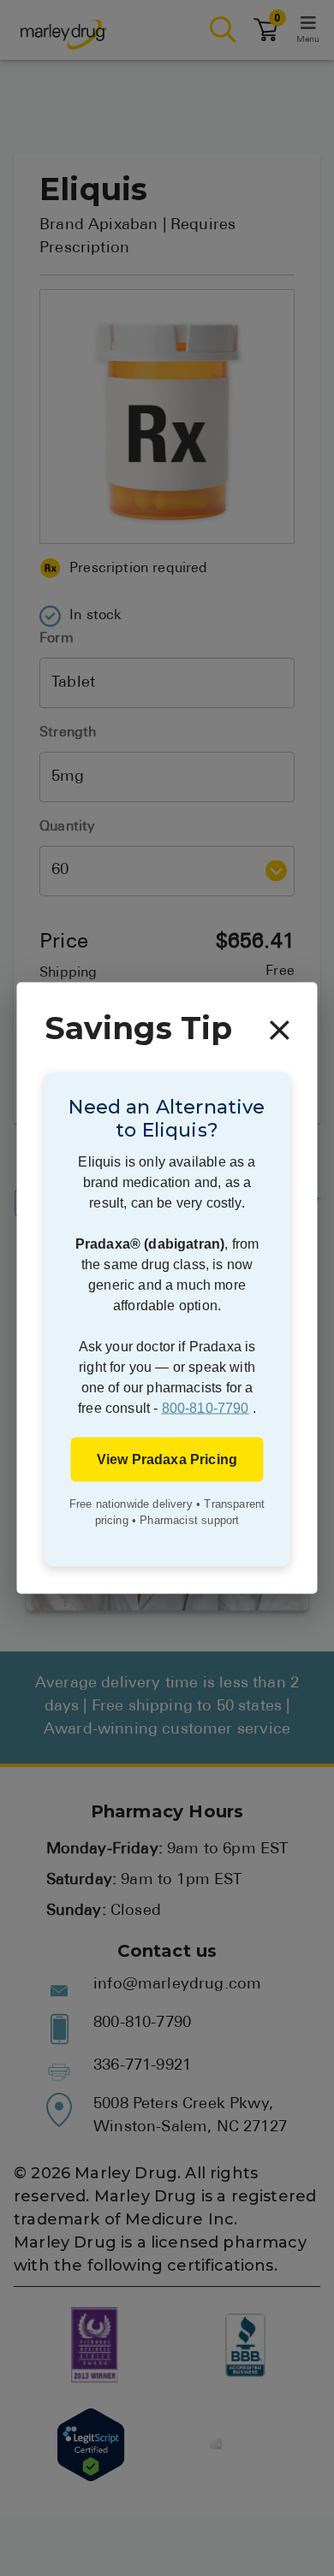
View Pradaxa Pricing (167, 1459)
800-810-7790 (206, 1407)
